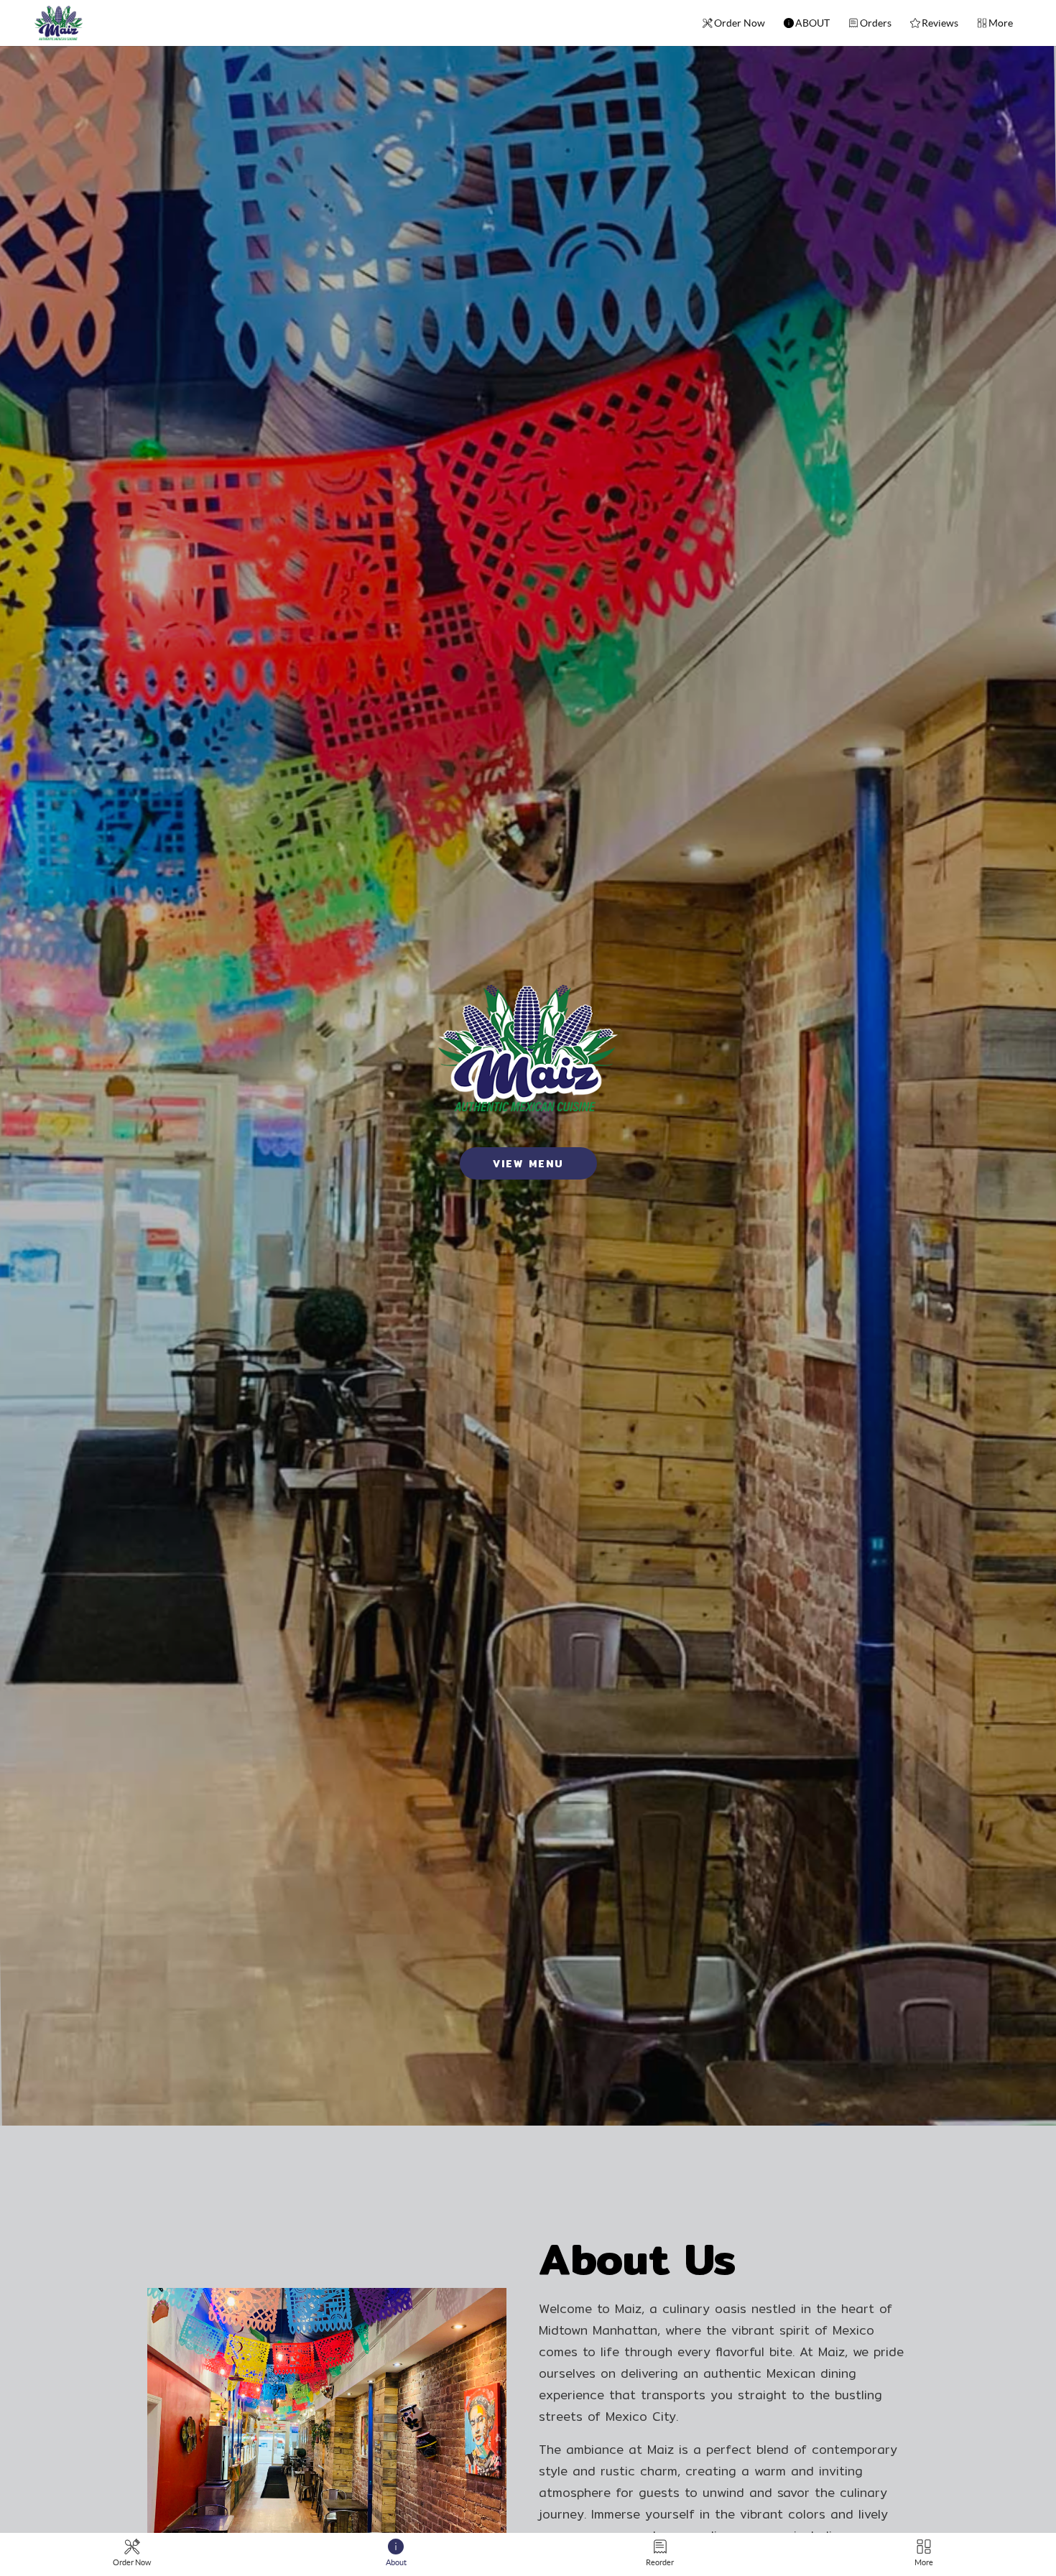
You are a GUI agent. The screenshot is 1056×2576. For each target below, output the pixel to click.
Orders (876, 23)
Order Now (740, 23)
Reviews (940, 23)
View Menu (528, 1164)
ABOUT (812, 23)
